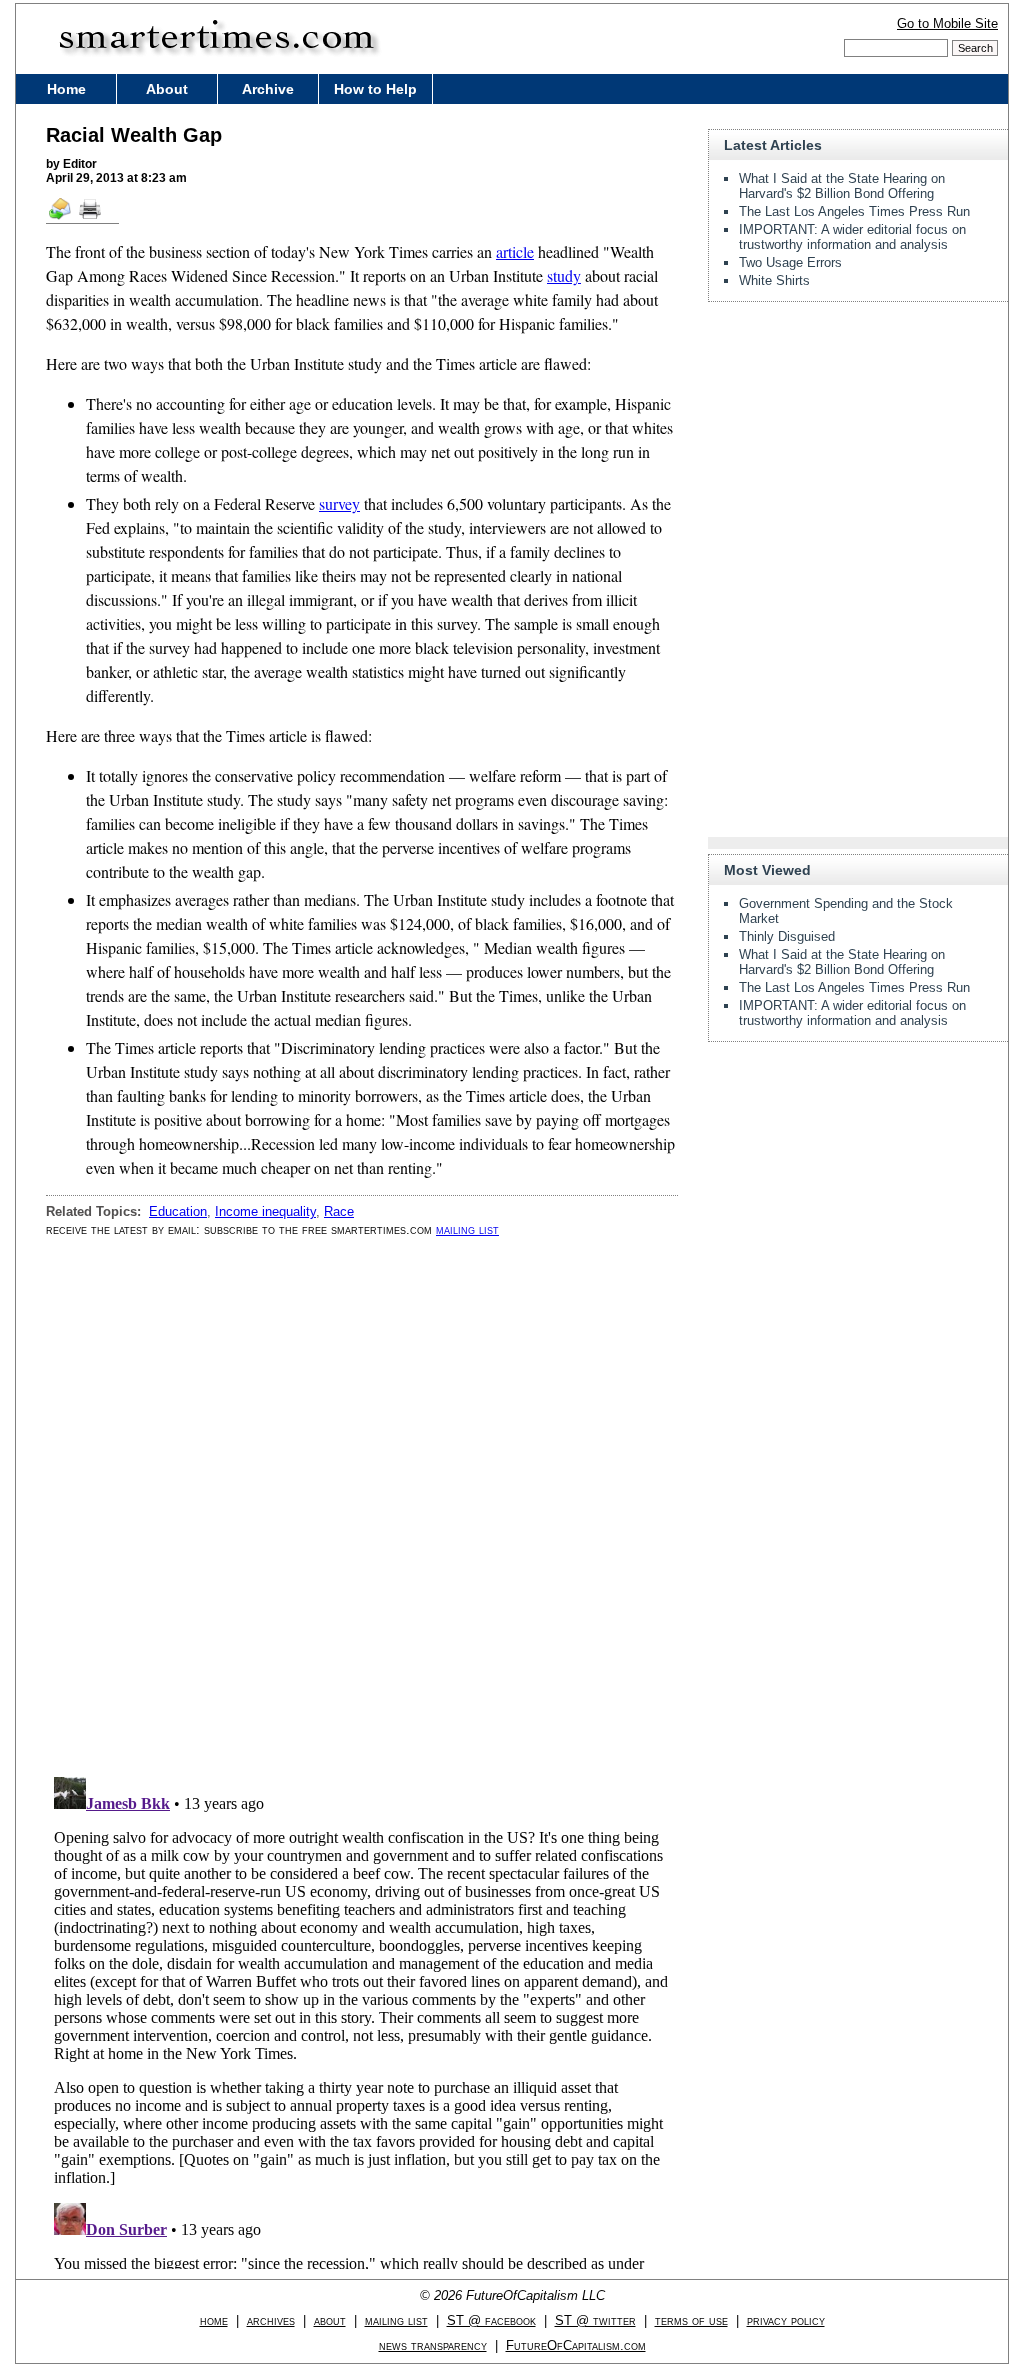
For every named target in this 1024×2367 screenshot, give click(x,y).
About (167, 89)
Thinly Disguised (787, 936)
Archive (268, 89)
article (515, 251)
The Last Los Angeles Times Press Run (854, 211)
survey (339, 503)
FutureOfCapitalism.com (576, 2345)
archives (271, 2320)
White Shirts (774, 280)
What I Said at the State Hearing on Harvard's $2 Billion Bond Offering (842, 186)
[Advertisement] (858, 442)
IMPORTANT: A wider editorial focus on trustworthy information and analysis (852, 237)
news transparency (433, 2345)
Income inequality (265, 1211)
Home (66, 89)
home (214, 2320)
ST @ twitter (595, 2320)
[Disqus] (362, 1507)
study (564, 275)
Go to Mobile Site (947, 23)
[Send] (61, 218)
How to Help (375, 89)
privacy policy (786, 2320)
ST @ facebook (491, 2320)
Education (178, 1211)
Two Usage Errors (790, 262)
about (330, 2320)
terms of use (691, 2320)
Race (339, 1211)
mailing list (467, 1229)
